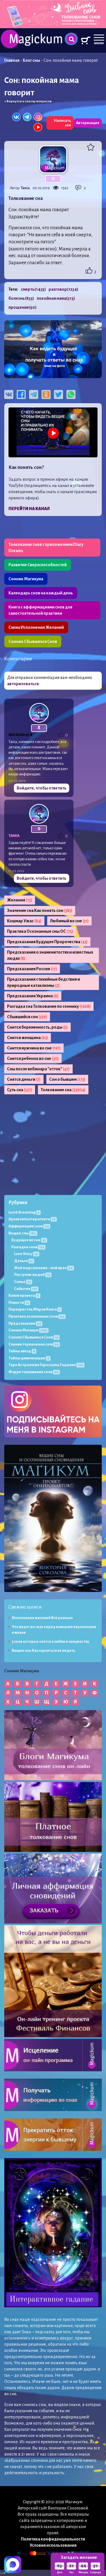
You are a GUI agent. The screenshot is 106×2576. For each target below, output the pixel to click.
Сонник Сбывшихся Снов (33, 641)
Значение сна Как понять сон (40, 910)
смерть (33, 289)
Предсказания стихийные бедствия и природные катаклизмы (44, 982)
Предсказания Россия (32, 969)
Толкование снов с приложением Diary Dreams (46, 548)
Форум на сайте (53, 1348)
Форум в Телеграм (58, 1326)
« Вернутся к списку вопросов (28, 101)
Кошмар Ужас (24, 921)
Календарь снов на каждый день (41, 593)
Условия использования (53, 2545)
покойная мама (56, 298)
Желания (20, 900)
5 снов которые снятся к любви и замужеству (50, 1642)
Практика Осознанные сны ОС (40, 931)
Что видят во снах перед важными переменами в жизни (54, 1630)
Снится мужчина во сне (34, 1048)
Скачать (53, 1287)
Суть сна (20, 1090)
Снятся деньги (24, 1079)
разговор (63, 289)
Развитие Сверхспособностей (38, 565)
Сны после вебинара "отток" (38, 1069)
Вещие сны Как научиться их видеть (44, 1651)
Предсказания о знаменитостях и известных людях (50, 955)
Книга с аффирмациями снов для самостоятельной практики (40, 610)
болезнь (21, 298)
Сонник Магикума (26, 579)
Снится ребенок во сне (33, 1058)
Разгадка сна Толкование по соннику (49, 1006)
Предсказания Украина (33, 996)
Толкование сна (63, 1090)
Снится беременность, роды (37, 1027)
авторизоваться (23, 684)
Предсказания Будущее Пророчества (47, 942)
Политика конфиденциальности (53, 2539)
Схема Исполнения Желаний (36, 627)
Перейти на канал (29, 509)
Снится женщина (28, 1038)
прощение (22, 307)
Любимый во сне (69, 921)
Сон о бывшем (67, 1079)
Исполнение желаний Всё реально (42, 1618)
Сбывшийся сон (27, 1017)
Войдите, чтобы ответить (42, 788)
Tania (25, 188)
